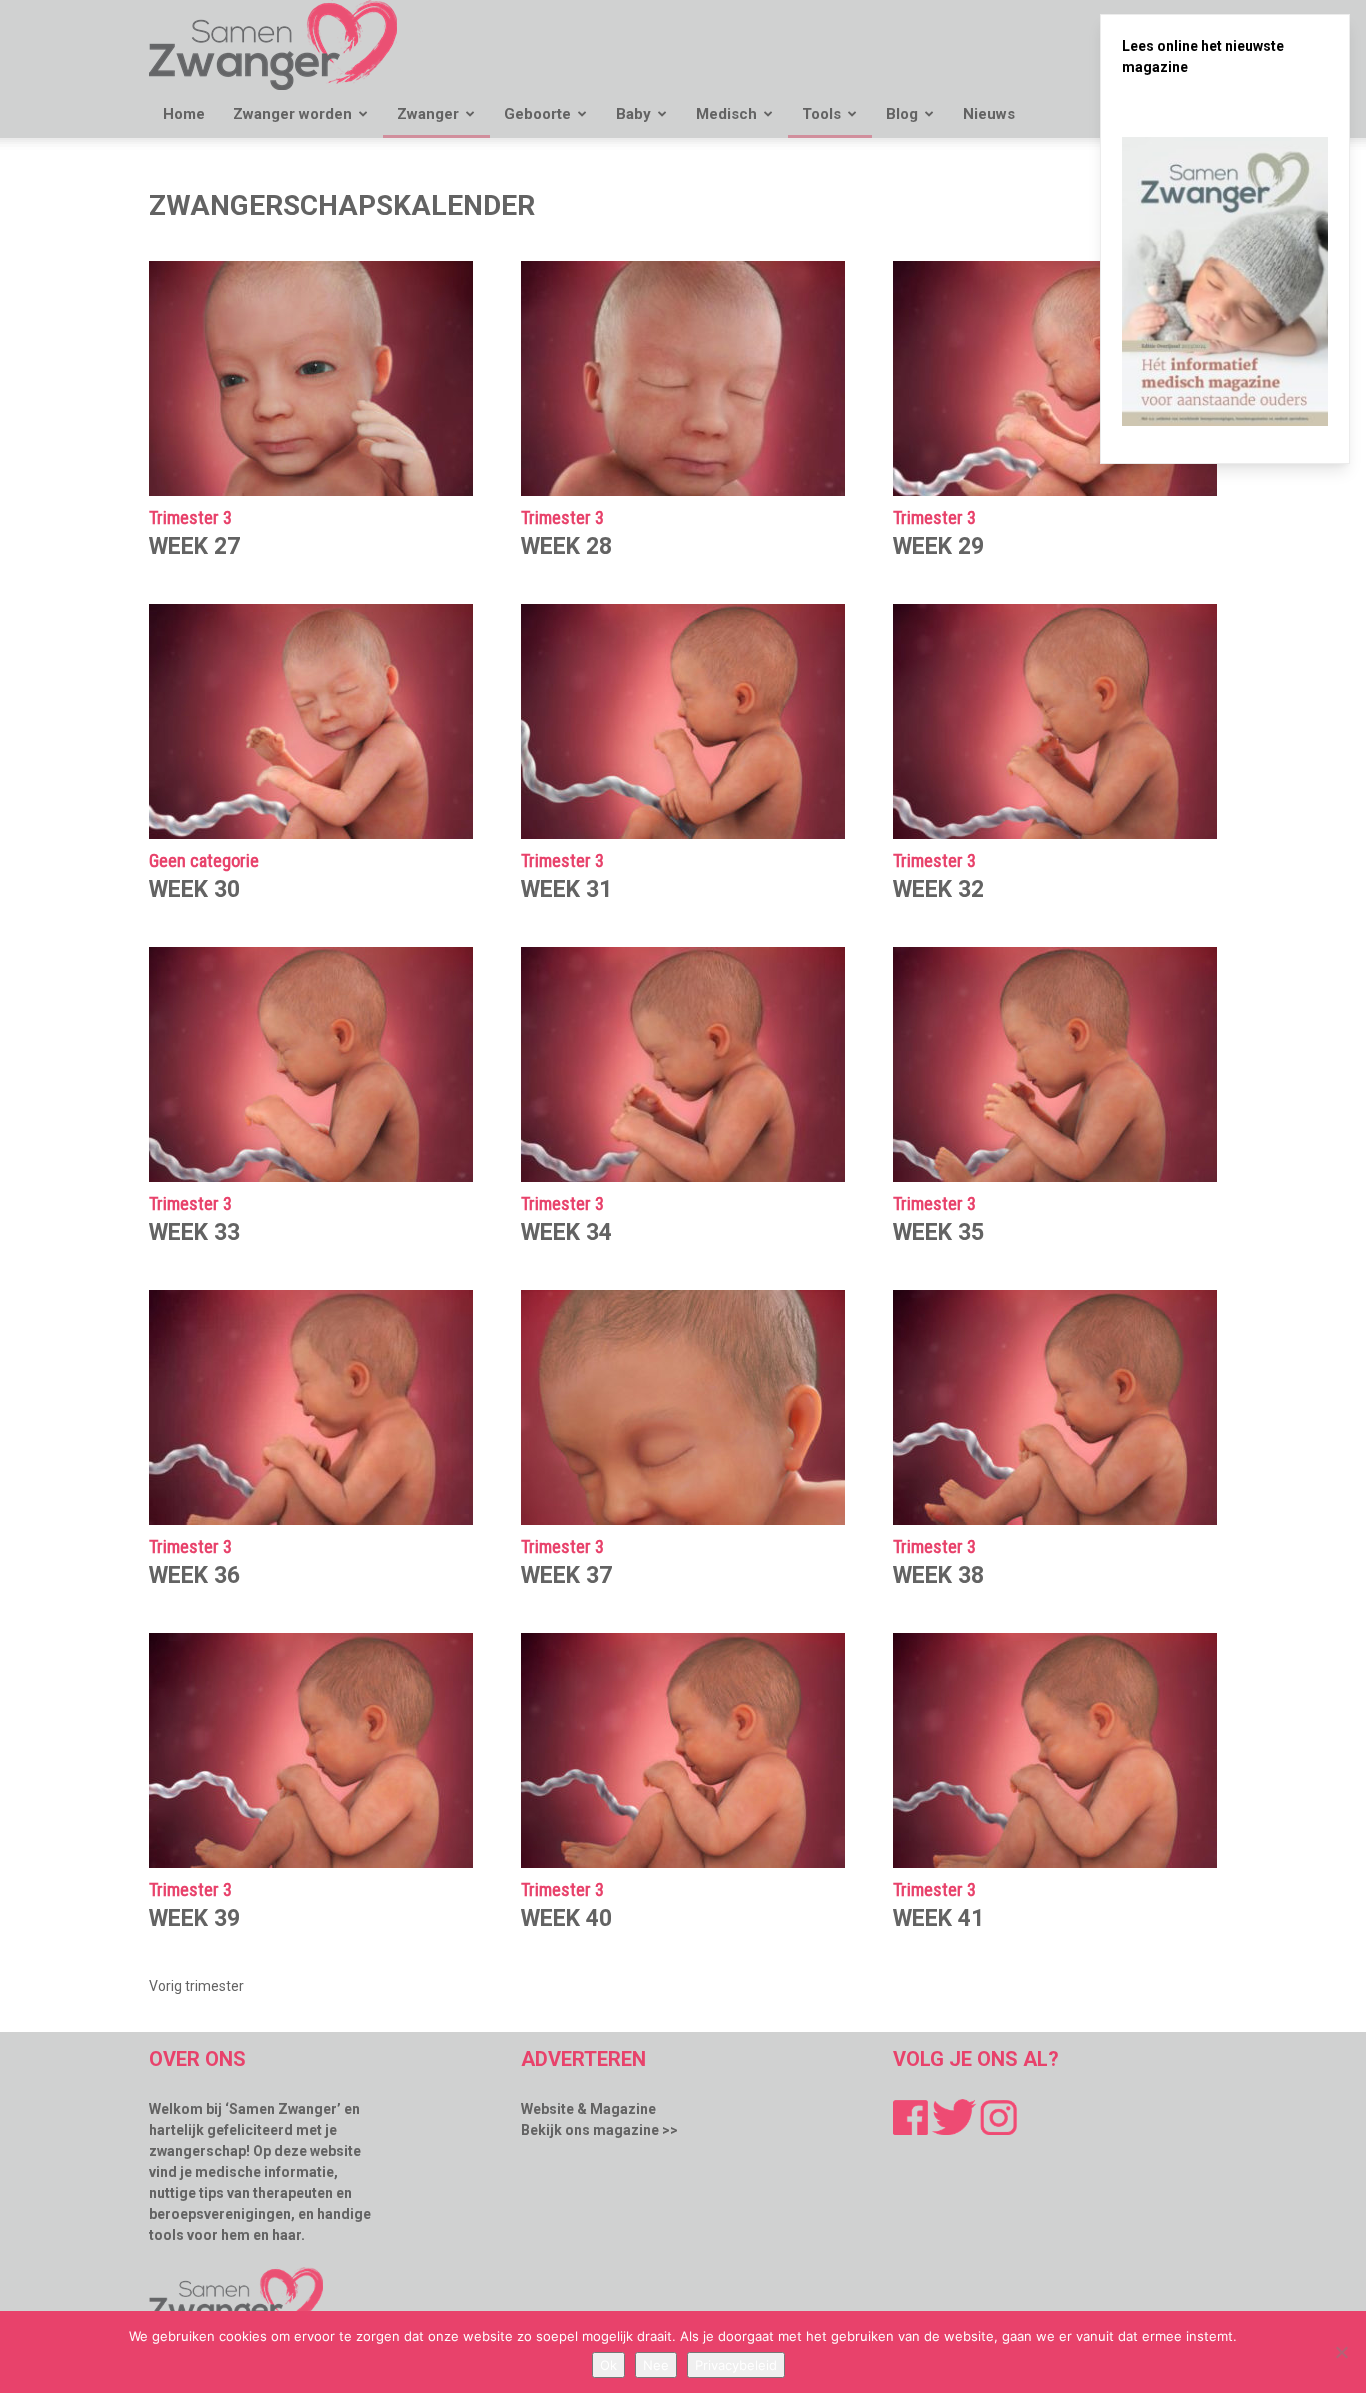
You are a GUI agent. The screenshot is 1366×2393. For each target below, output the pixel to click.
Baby (633, 114)
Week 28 (566, 546)
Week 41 (938, 1918)
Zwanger (428, 114)
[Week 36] (311, 1407)
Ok (608, 2365)
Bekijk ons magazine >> (599, 2130)
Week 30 (194, 889)
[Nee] (1341, 2352)
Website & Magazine (588, 2109)
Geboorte (537, 114)
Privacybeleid (736, 2365)
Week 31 (566, 889)
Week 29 (938, 546)
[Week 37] (683, 1407)
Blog (902, 114)
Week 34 (566, 1232)
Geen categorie (204, 861)
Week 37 (566, 1575)
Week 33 (194, 1232)
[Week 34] (683, 1064)
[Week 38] (1055, 1407)
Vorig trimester (196, 1986)
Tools (821, 114)
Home (184, 114)
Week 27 (194, 546)
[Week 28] (683, 378)
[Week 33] (311, 1064)
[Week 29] (1055, 378)
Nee (656, 2365)
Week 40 (566, 1918)
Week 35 (938, 1232)
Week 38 (938, 1575)
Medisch (726, 114)
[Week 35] (1055, 1064)
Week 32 (938, 889)
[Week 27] (311, 378)
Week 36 (194, 1575)
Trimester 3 (190, 518)
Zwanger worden (292, 114)
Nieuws (989, 114)
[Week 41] (1055, 1750)
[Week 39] (311, 1750)
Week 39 (194, 1918)
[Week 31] (683, 721)
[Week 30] (311, 721)
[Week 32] (1055, 721)
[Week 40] (683, 1750)
